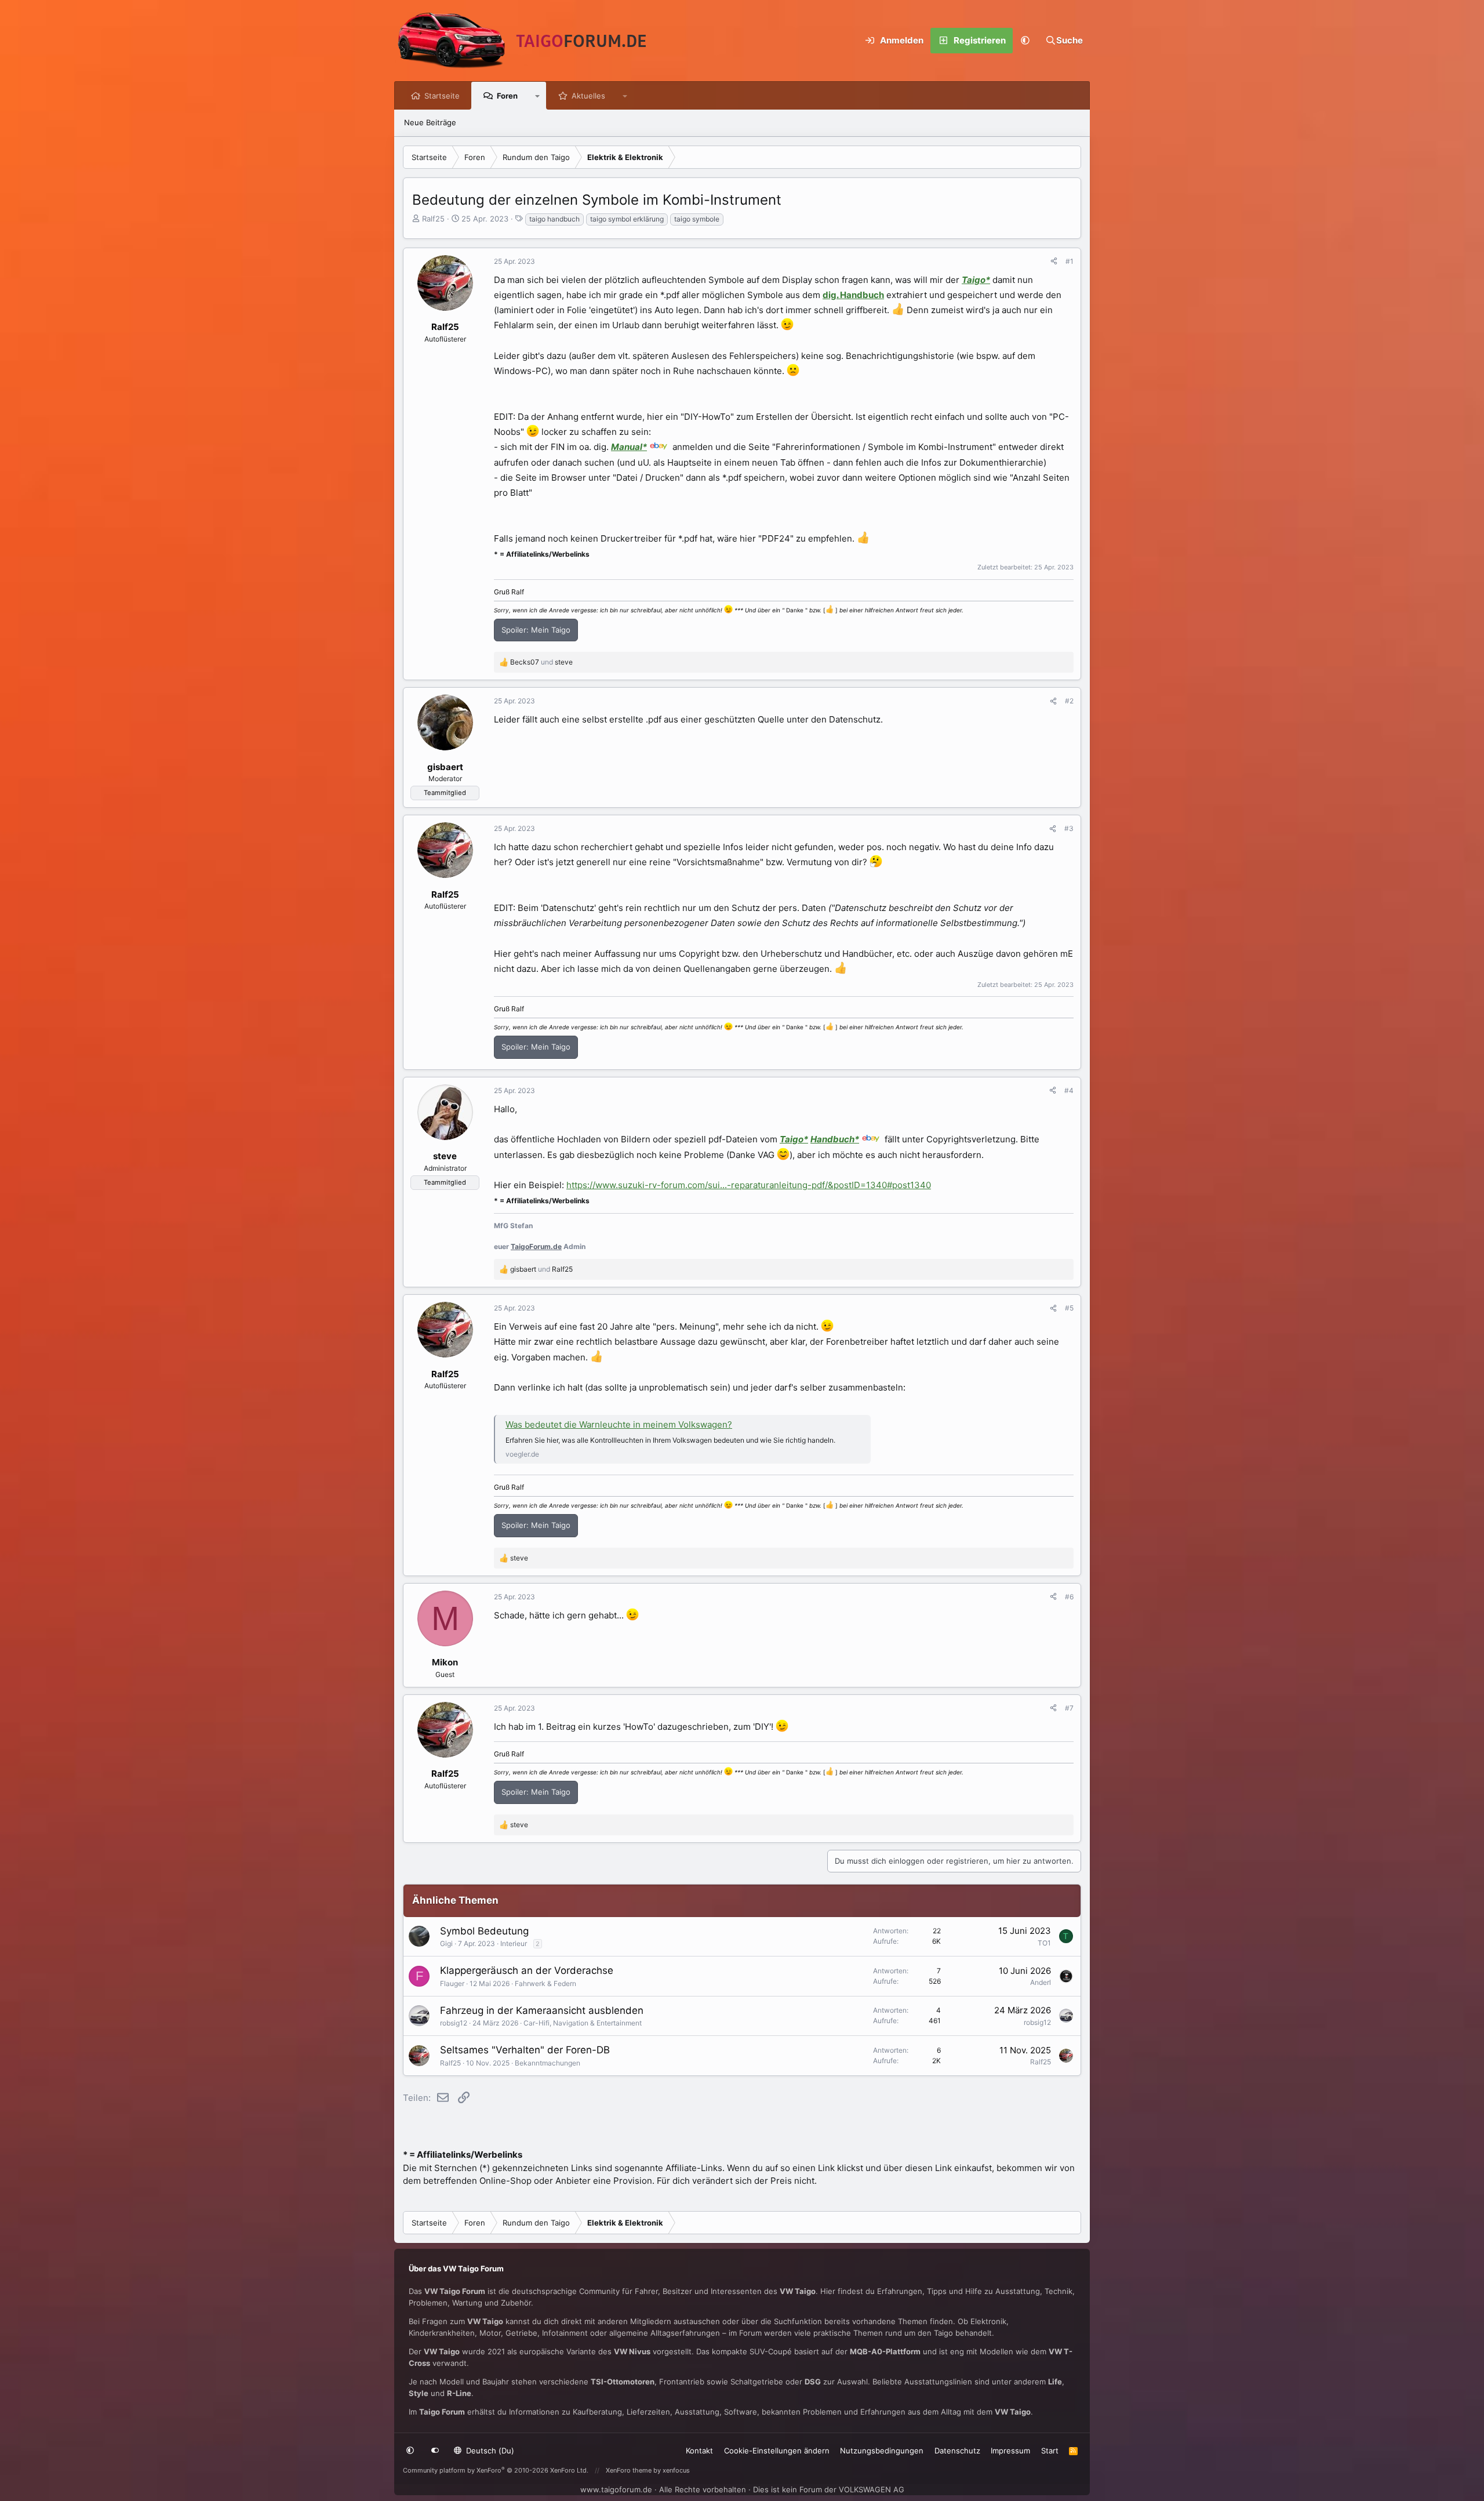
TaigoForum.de (536, 1246)
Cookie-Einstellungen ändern (777, 2451)
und (541, 662)
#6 (1069, 1597)
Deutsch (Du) (489, 2451)
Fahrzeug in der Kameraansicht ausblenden (542, 2010)
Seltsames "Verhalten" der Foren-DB (525, 2050)
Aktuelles (588, 96)
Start (1050, 2451)
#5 (1069, 1308)
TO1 (1044, 1943)
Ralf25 (433, 219)
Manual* (629, 447)
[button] (1025, 41)
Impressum (1010, 2451)
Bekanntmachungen (548, 2063)
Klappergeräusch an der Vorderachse (527, 1970)
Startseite (442, 96)
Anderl (1041, 1982)
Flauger (452, 1983)
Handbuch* (835, 1139)
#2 (1069, 701)
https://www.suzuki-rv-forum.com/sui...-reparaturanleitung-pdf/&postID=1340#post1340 (749, 1185)
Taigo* (976, 280)
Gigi (446, 1943)
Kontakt (699, 2451)
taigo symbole (697, 219)
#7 (1069, 1708)
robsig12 (454, 2023)
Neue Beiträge (430, 122)
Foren (507, 96)
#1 (1070, 261)
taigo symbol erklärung (627, 219)
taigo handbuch (554, 219)
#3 (1069, 828)
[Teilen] (1054, 262)
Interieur (514, 1943)
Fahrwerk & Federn (545, 1983)
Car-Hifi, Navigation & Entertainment (583, 2023)
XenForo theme (629, 2470)
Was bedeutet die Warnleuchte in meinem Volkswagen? (619, 1424)
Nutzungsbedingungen (882, 2451)
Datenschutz (957, 2451)
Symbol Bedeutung (484, 1931)
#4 (1069, 1090)
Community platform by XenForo (496, 2470)
